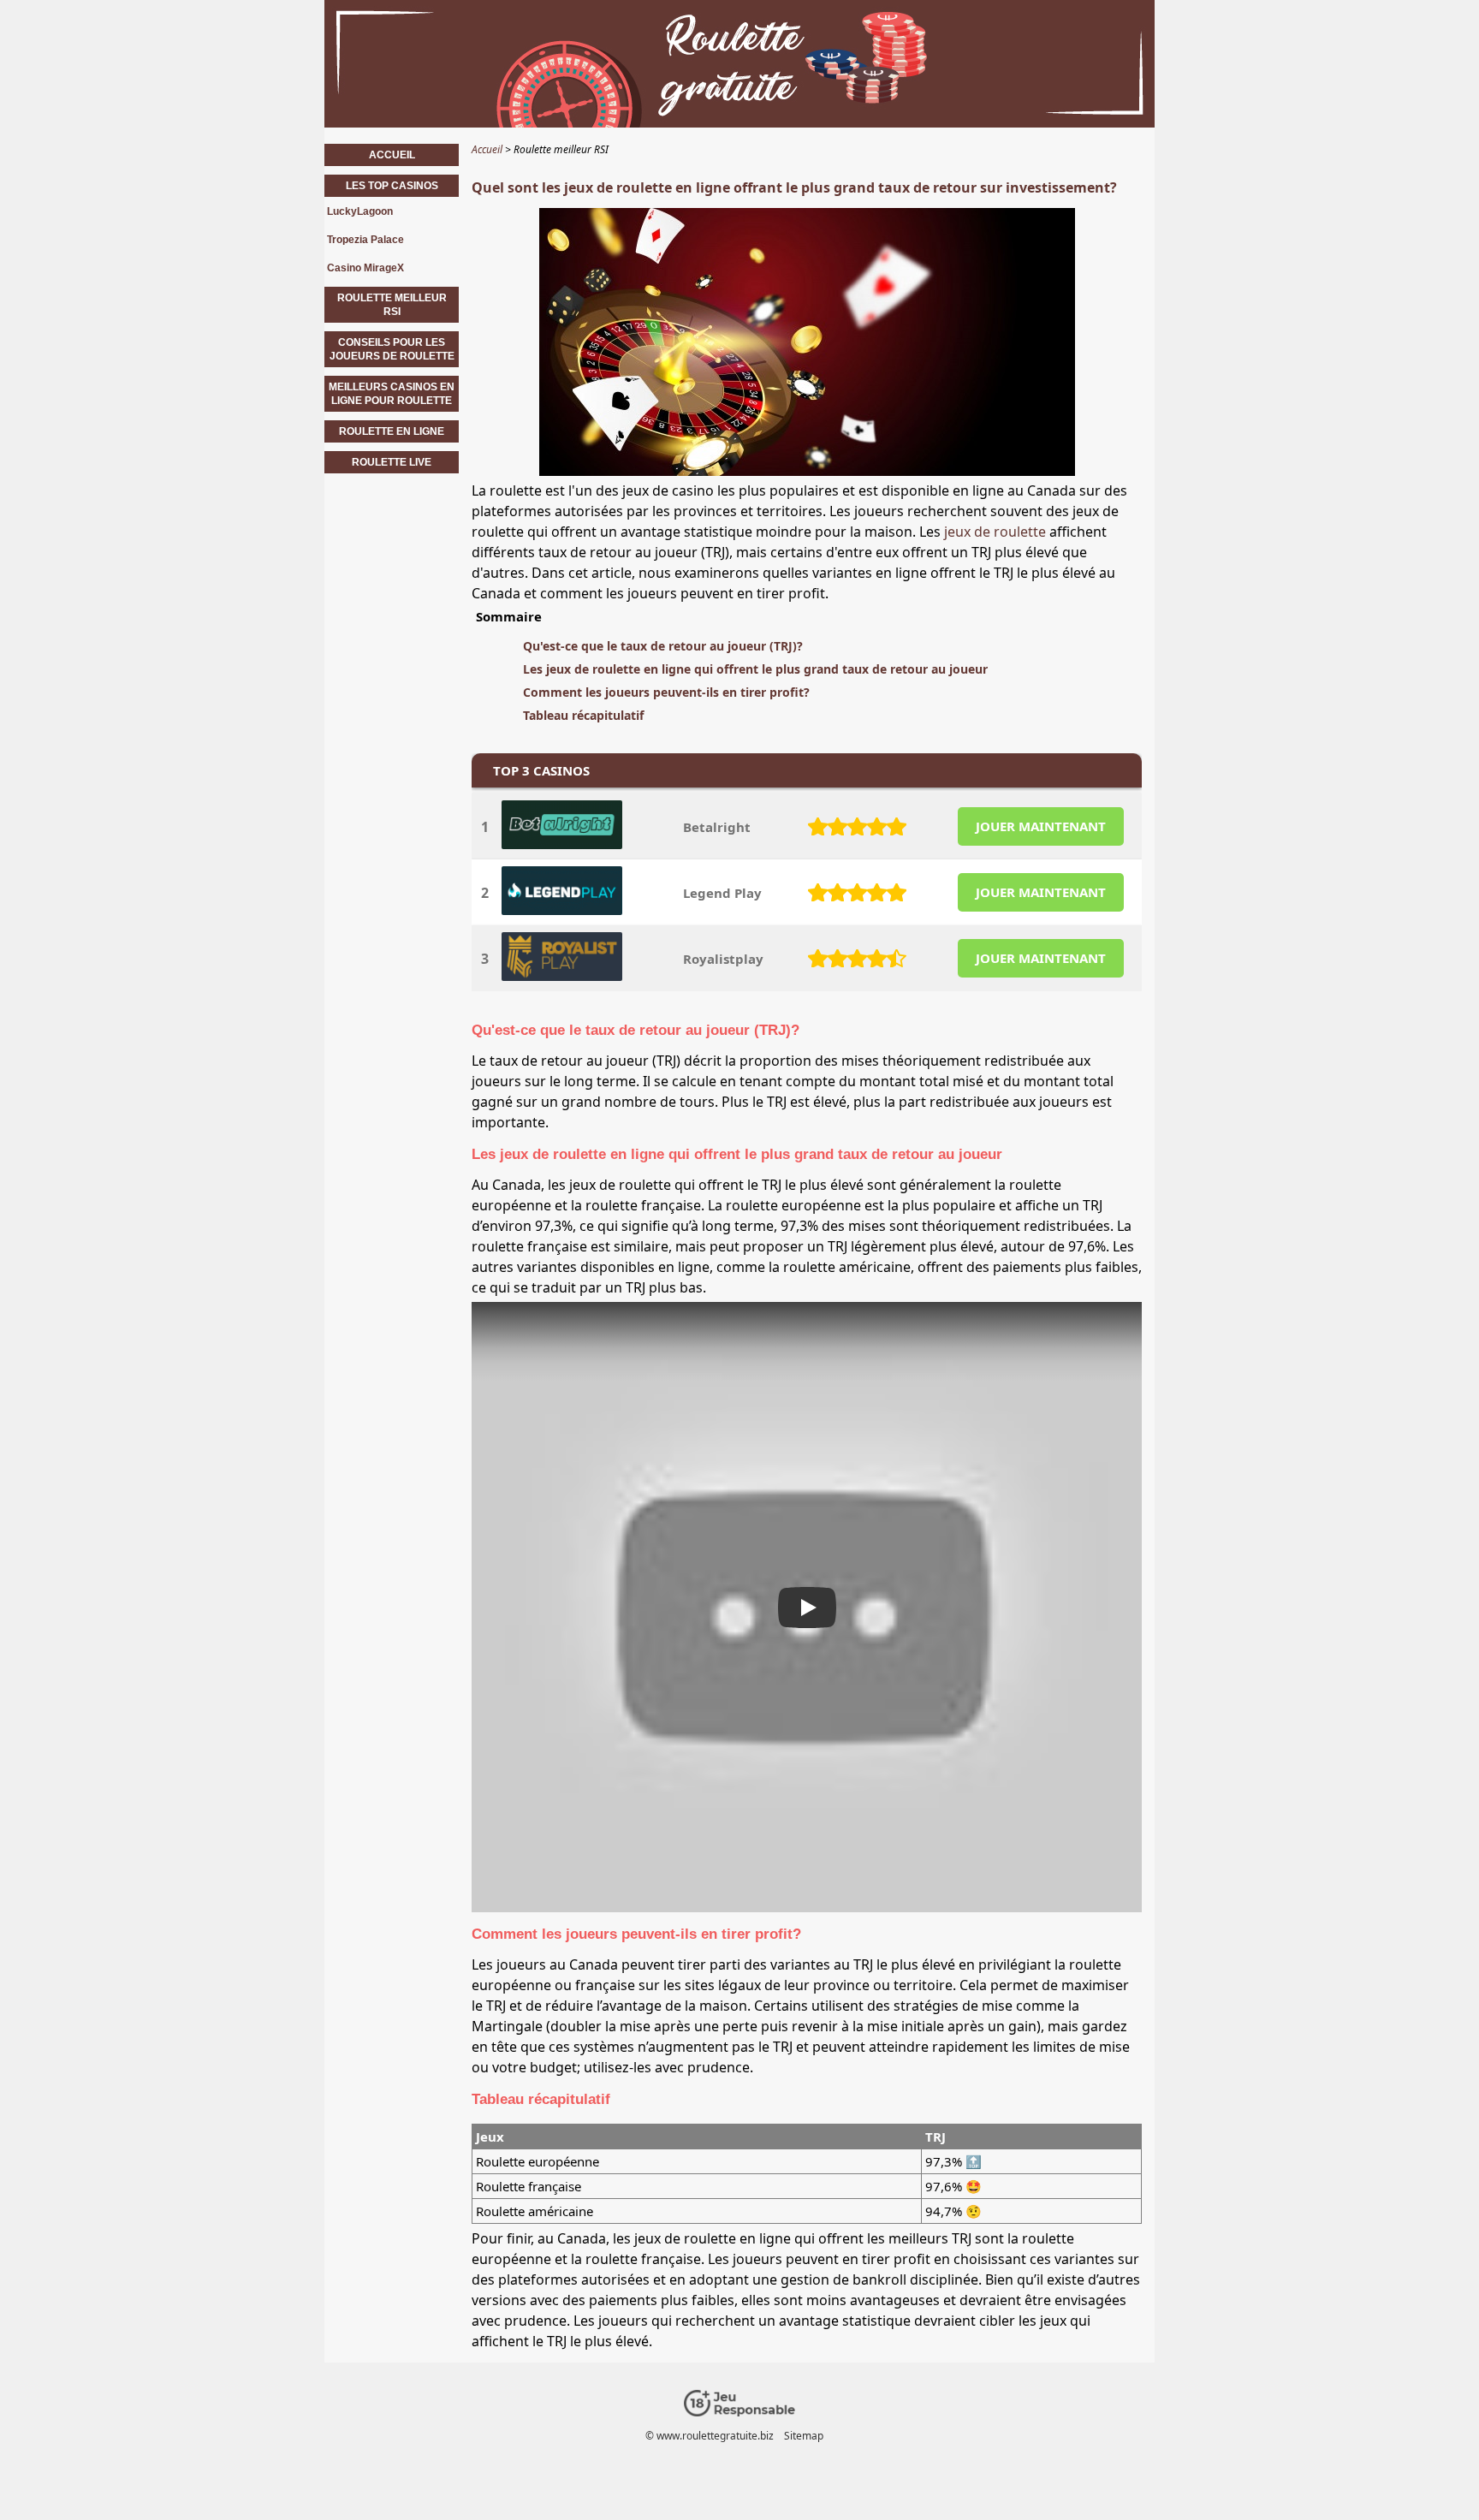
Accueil (392, 155)
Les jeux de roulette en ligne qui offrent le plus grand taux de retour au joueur (755, 669)
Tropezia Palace (365, 240)
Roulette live (392, 462)
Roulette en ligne (392, 431)
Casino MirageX (365, 268)
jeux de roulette (995, 532)
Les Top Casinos (392, 186)
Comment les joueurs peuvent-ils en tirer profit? (666, 692)
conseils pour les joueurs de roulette (392, 349)
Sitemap (804, 2436)
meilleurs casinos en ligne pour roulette (392, 394)
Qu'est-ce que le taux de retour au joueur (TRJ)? (663, 646)
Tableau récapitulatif (583, 715)
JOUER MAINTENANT (1041, 826)
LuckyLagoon (360, 211)
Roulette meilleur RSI (392, 305)
